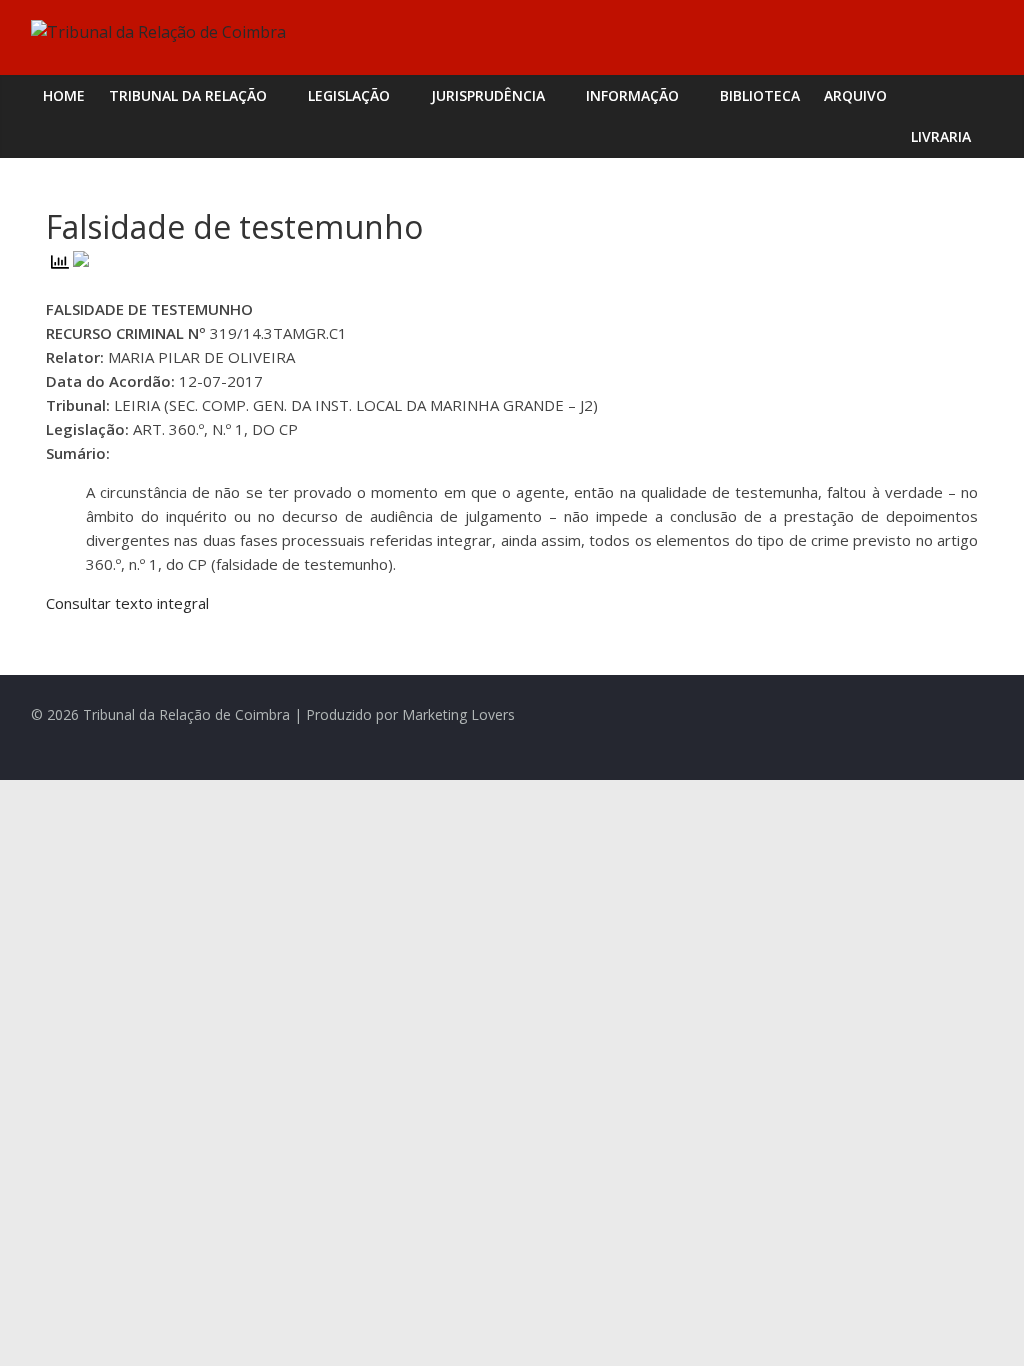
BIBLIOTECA (760, 95)
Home (64, 95)
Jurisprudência (488, 95)
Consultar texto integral (127, 603)
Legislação (349, 95)
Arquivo (855, 95)
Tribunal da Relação (188, 95)
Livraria (941, 136)
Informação (632, 95)
